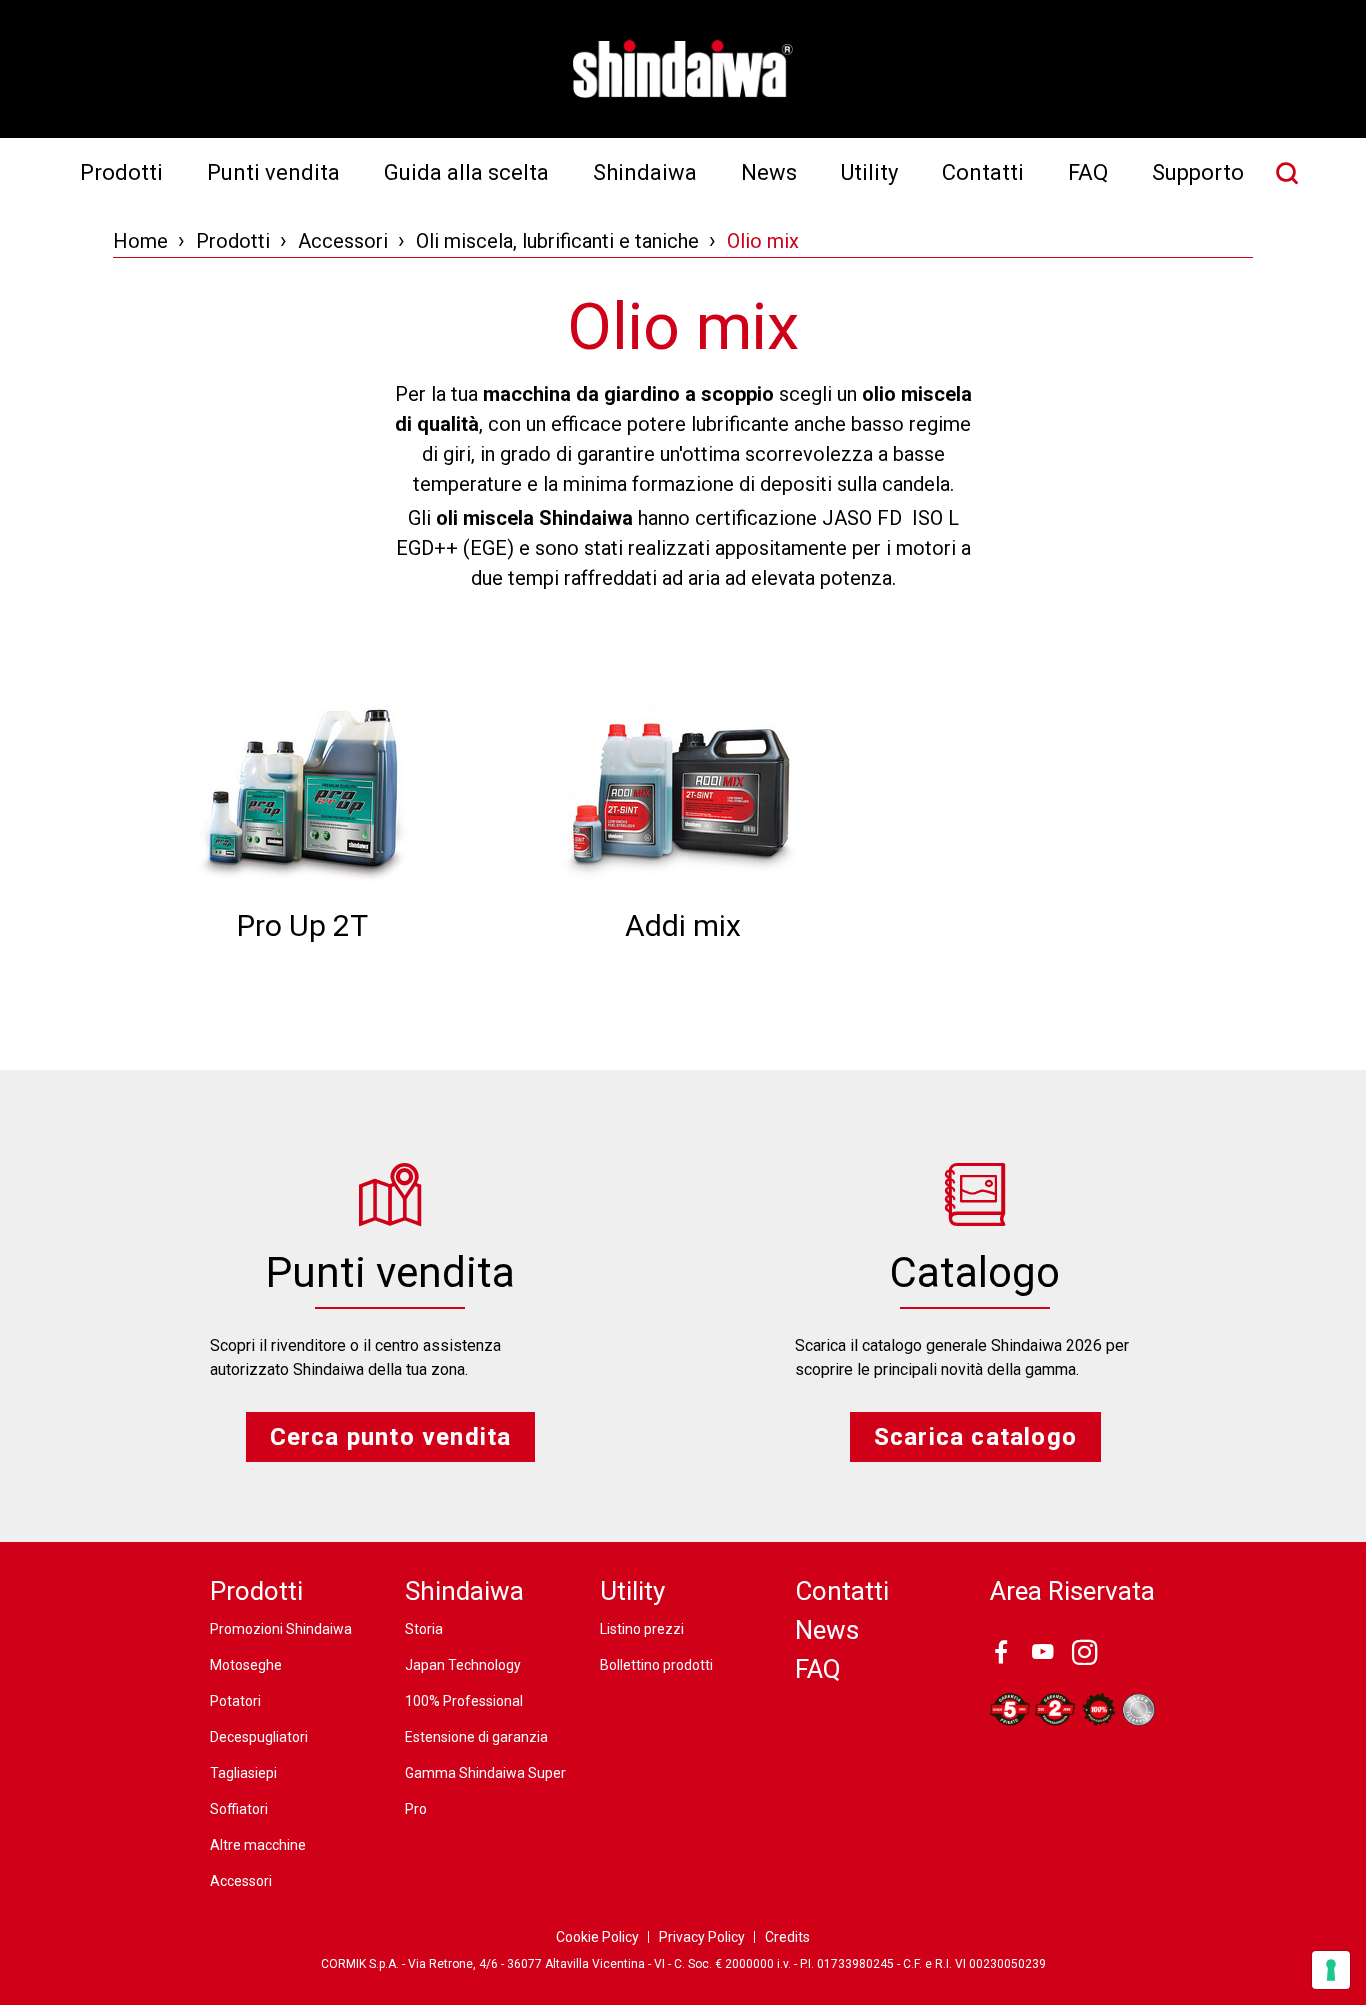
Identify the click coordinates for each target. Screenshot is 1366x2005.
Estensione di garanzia (476, 1737)
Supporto (1198, 172)
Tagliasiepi (243, 1773)
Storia (424, 1629)
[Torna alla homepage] (683, 69)
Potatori (235, 1701)
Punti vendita (273, 172)
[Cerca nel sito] (1287, 173)
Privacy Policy (702, 1937)
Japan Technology (463, 1665)
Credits (787, 1937)
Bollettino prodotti (656, 1665)
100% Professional (464, 1701)
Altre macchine (258, 1845)
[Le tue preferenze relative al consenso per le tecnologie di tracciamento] (1331, 1970)
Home (140, 241)
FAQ (1088, 172)
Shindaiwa (645, 172)
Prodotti (121, 172)
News (769, 172)
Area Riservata (1072, 1591)
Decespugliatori (259, 1737)
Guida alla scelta (466, 172)
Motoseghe (246, 1665)
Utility (869, 172)
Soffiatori (239, 1809)
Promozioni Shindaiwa (281, 1629)
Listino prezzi (642, 1629)
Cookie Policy (597, 1937)
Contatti (983, 172)
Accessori (343, 241)
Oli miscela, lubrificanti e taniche (557, 241)
